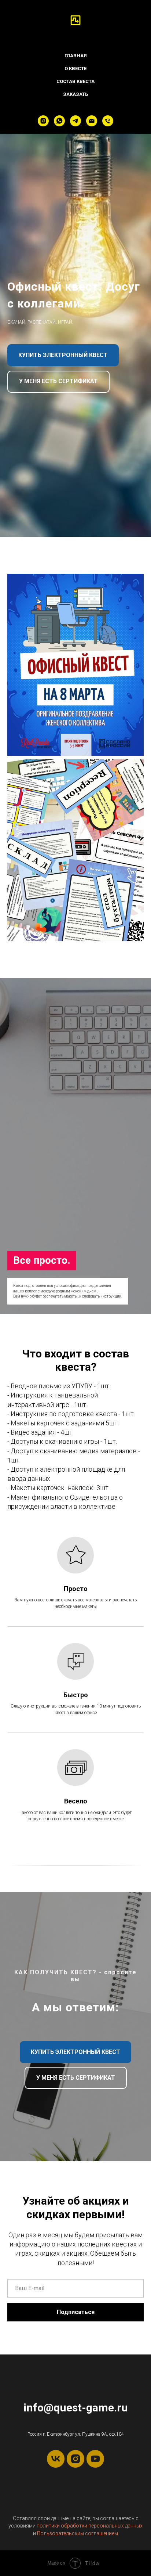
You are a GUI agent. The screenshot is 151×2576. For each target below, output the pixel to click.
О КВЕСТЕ (75, 69)
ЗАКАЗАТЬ (75, 94)
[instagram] (43, 121)
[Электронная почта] (92, 121)
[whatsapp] (59, 121)
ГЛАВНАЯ (76, 56)
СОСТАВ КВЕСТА (75, 81)
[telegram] (75, 121)
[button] (58, 1726)
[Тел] (108, 121)
